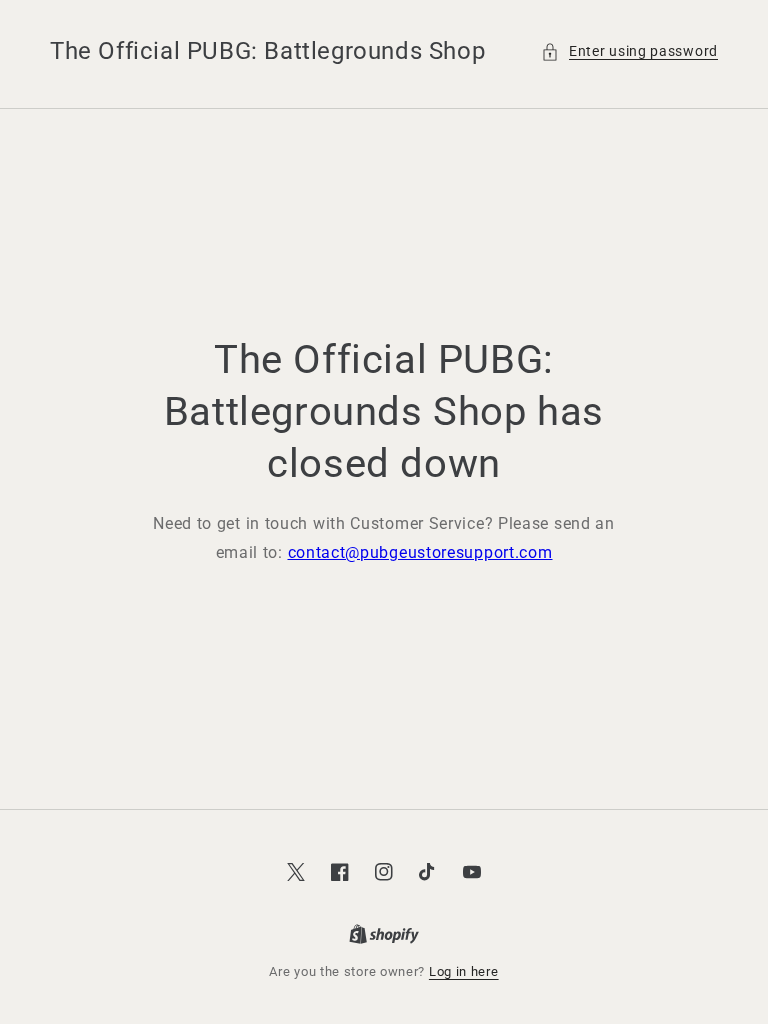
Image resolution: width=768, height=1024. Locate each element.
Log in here (464, 971)
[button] (629, 51)
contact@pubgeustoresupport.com (420, 552)
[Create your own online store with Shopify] (384, 935)
